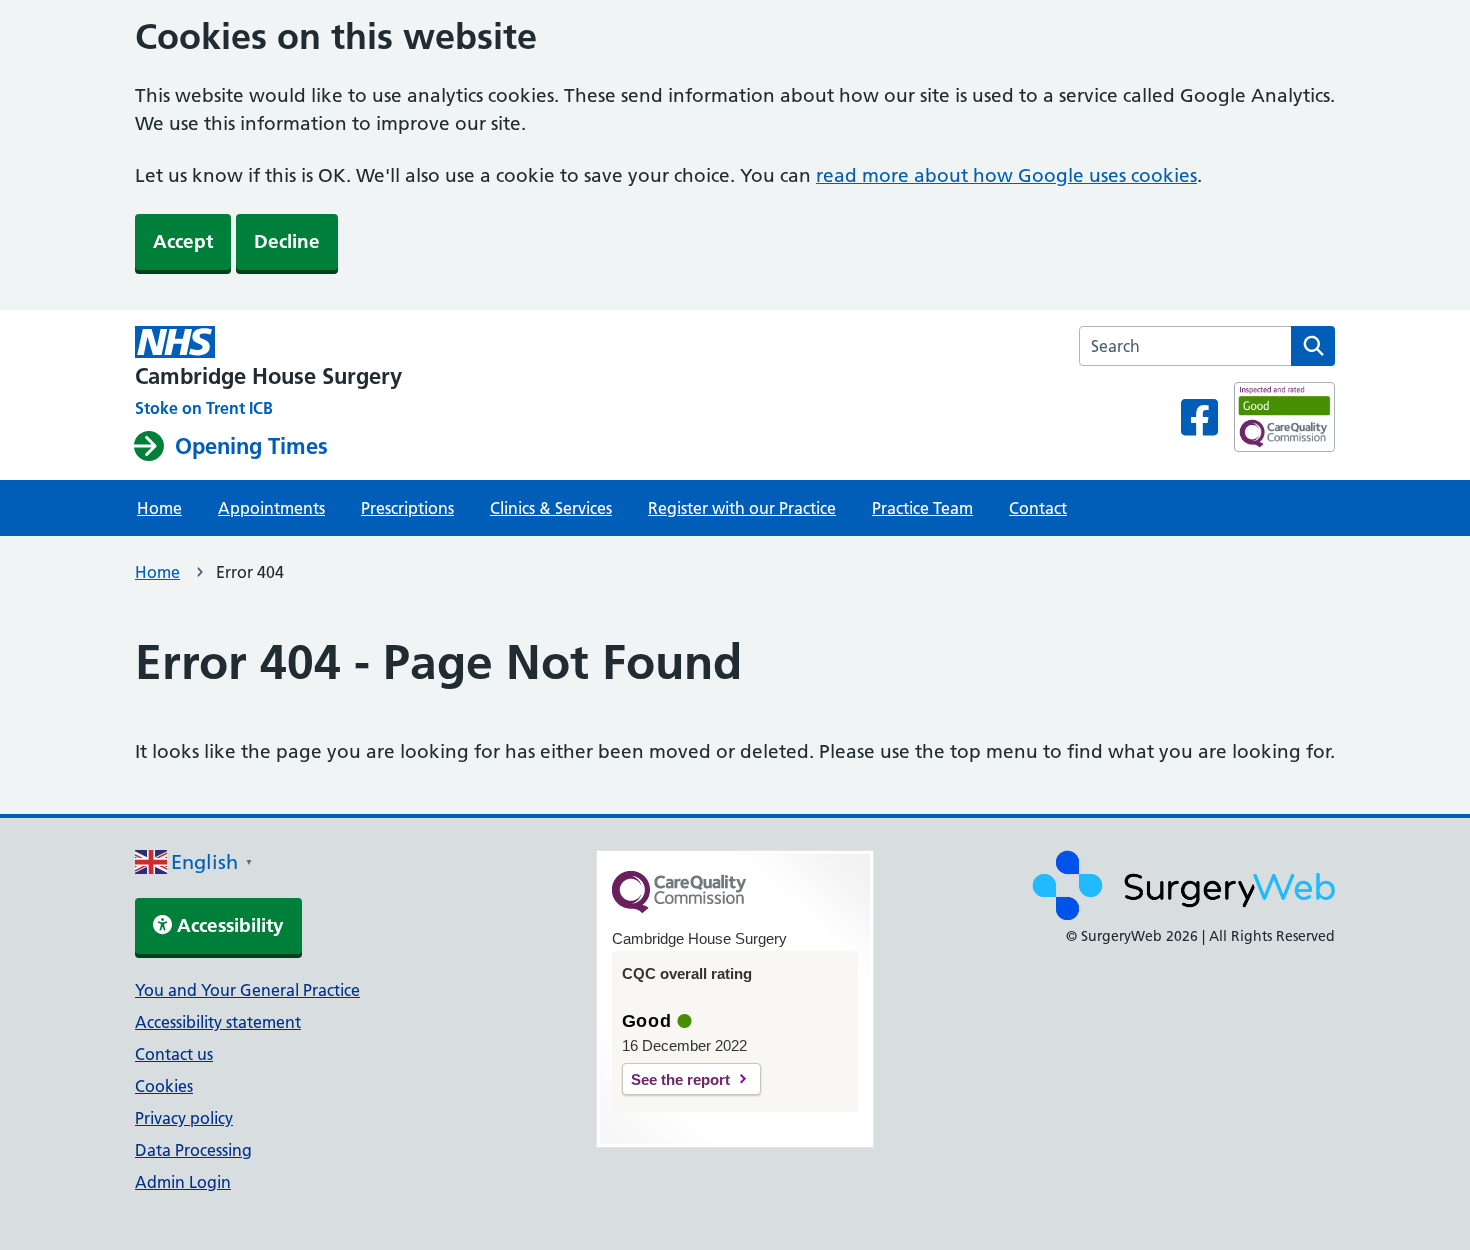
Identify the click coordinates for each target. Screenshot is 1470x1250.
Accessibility (228, 925)
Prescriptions (407, 508)
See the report (680, 1079)
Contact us (174, 1054)
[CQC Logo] (679, 908)
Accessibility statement (218, 1022)
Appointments (271, 508)
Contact (1038, 508)
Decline (287, 241)
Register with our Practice (742, 508)
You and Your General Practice (247, 990)
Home (159, 508)
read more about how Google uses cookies (1006, 175)
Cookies (164, 1086)
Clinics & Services (551, 508)
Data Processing (193, 1150)
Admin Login (183, 1182)
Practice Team (922, 508)
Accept (183, 241)
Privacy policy (184, 1118)
